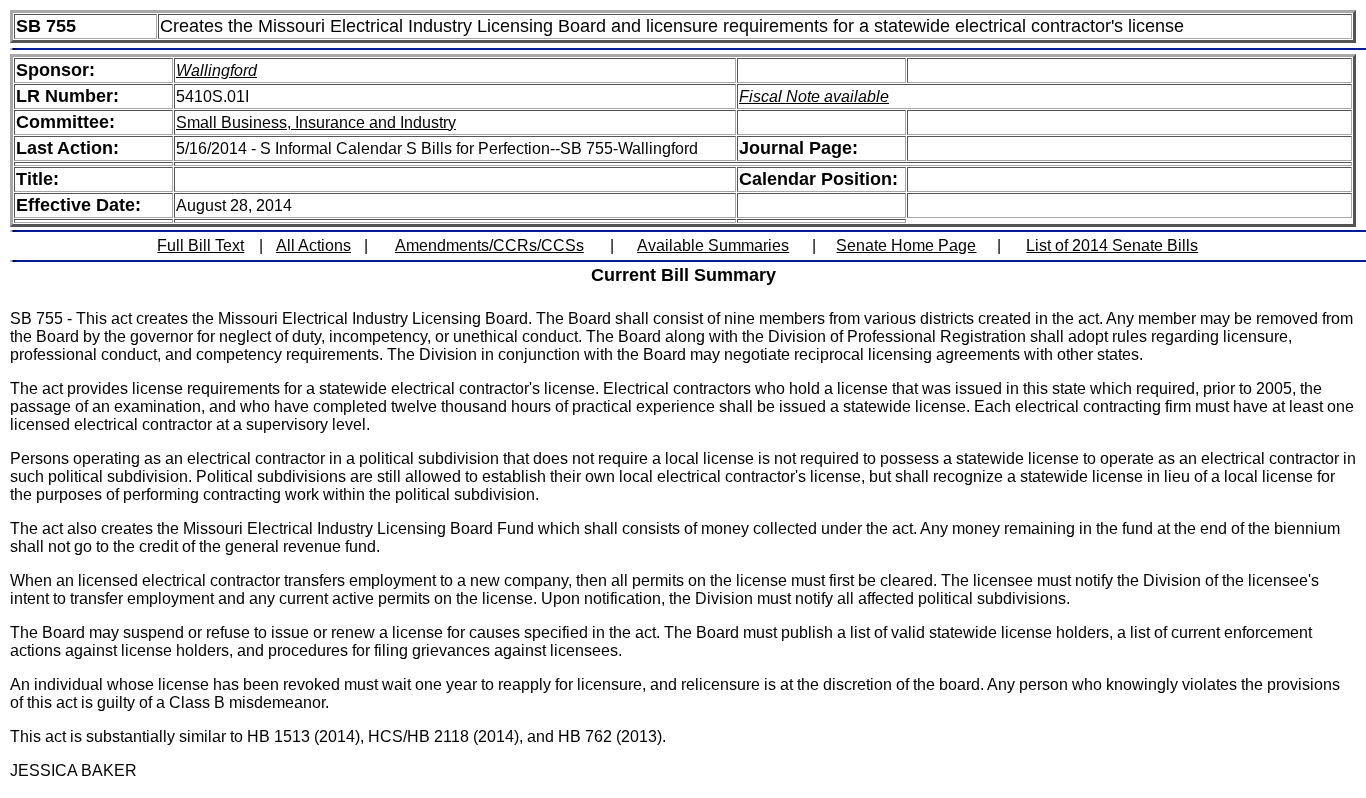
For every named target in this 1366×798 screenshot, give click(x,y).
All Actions (313, 245)
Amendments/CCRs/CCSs (489, 245)
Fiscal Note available (814, 96)
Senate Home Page (906, 245)
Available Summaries (713, 245)
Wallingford (216, 70)
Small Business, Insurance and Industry (316, 122)
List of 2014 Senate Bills (1112, 245)
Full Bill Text (200, 245)
